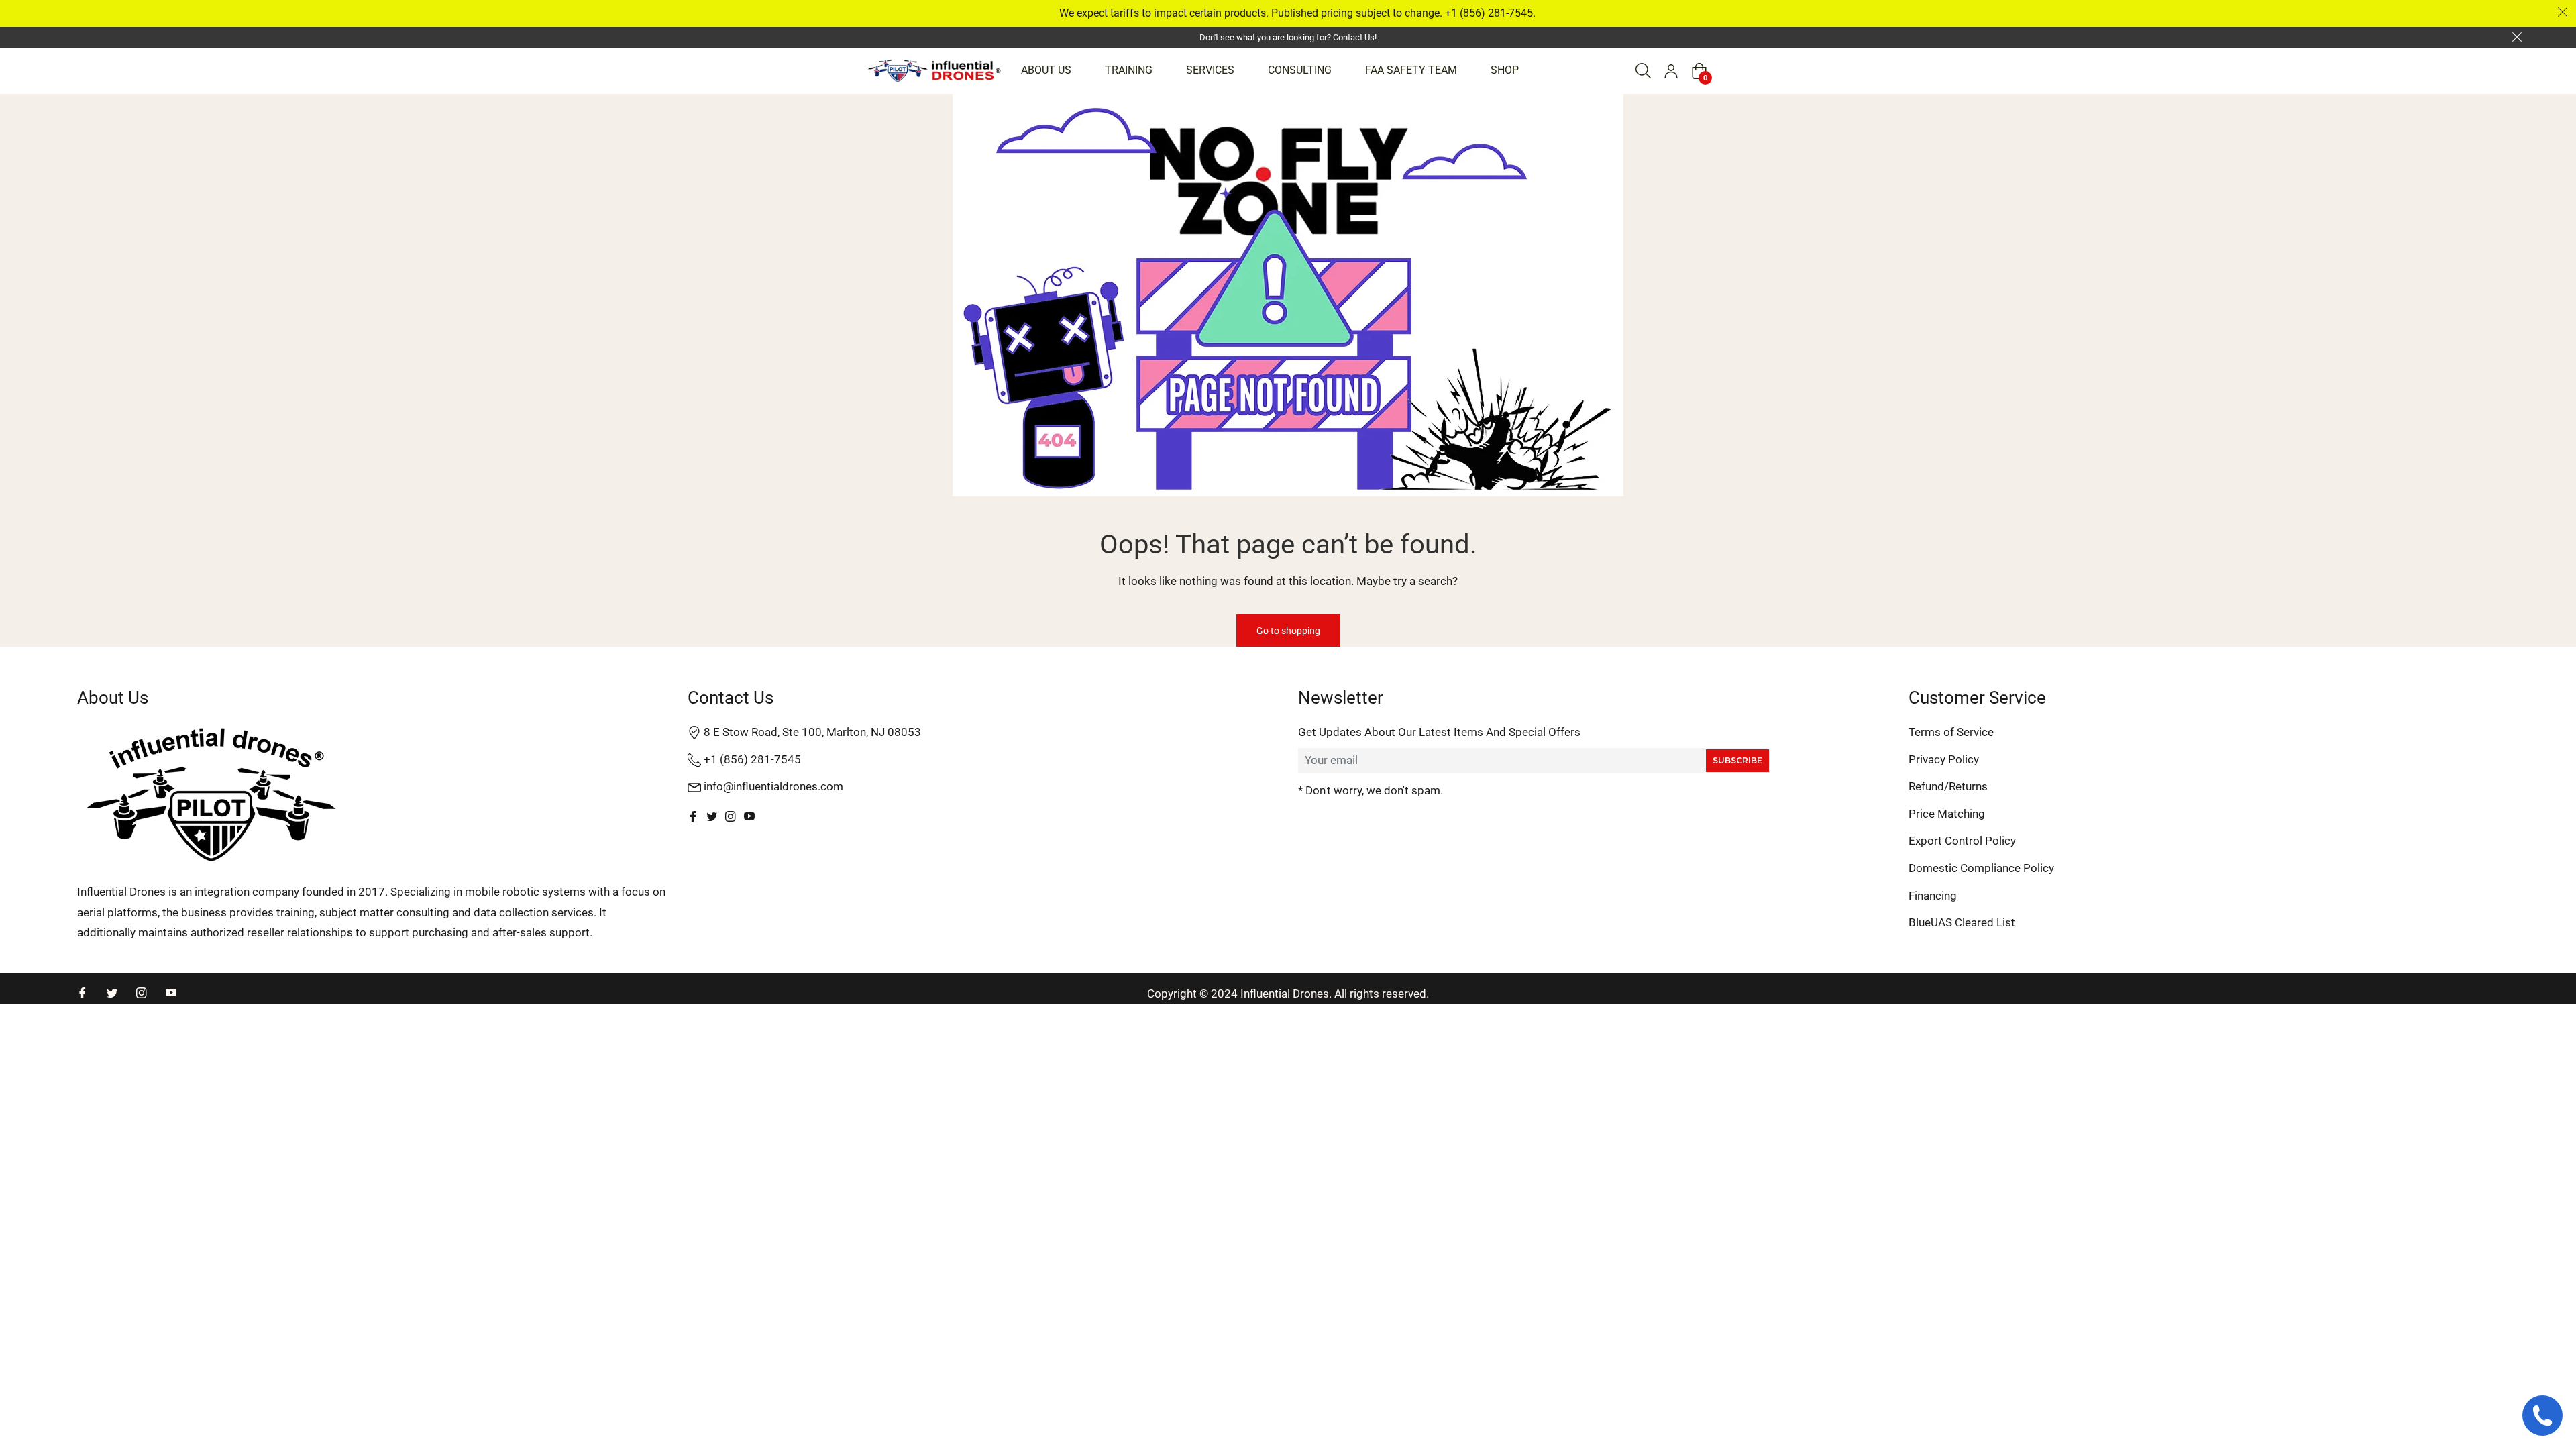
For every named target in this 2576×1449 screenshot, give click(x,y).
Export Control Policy (1962, 841)
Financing (1933, 896)
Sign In (1671, 71)
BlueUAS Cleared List (1962, 922)
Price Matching (1947, 814)
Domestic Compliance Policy (1981, 868)
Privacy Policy (1944, 759)
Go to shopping (1288, 631)
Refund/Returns (1948, 786)
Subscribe (1737, 760)
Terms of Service (1951, 732)
